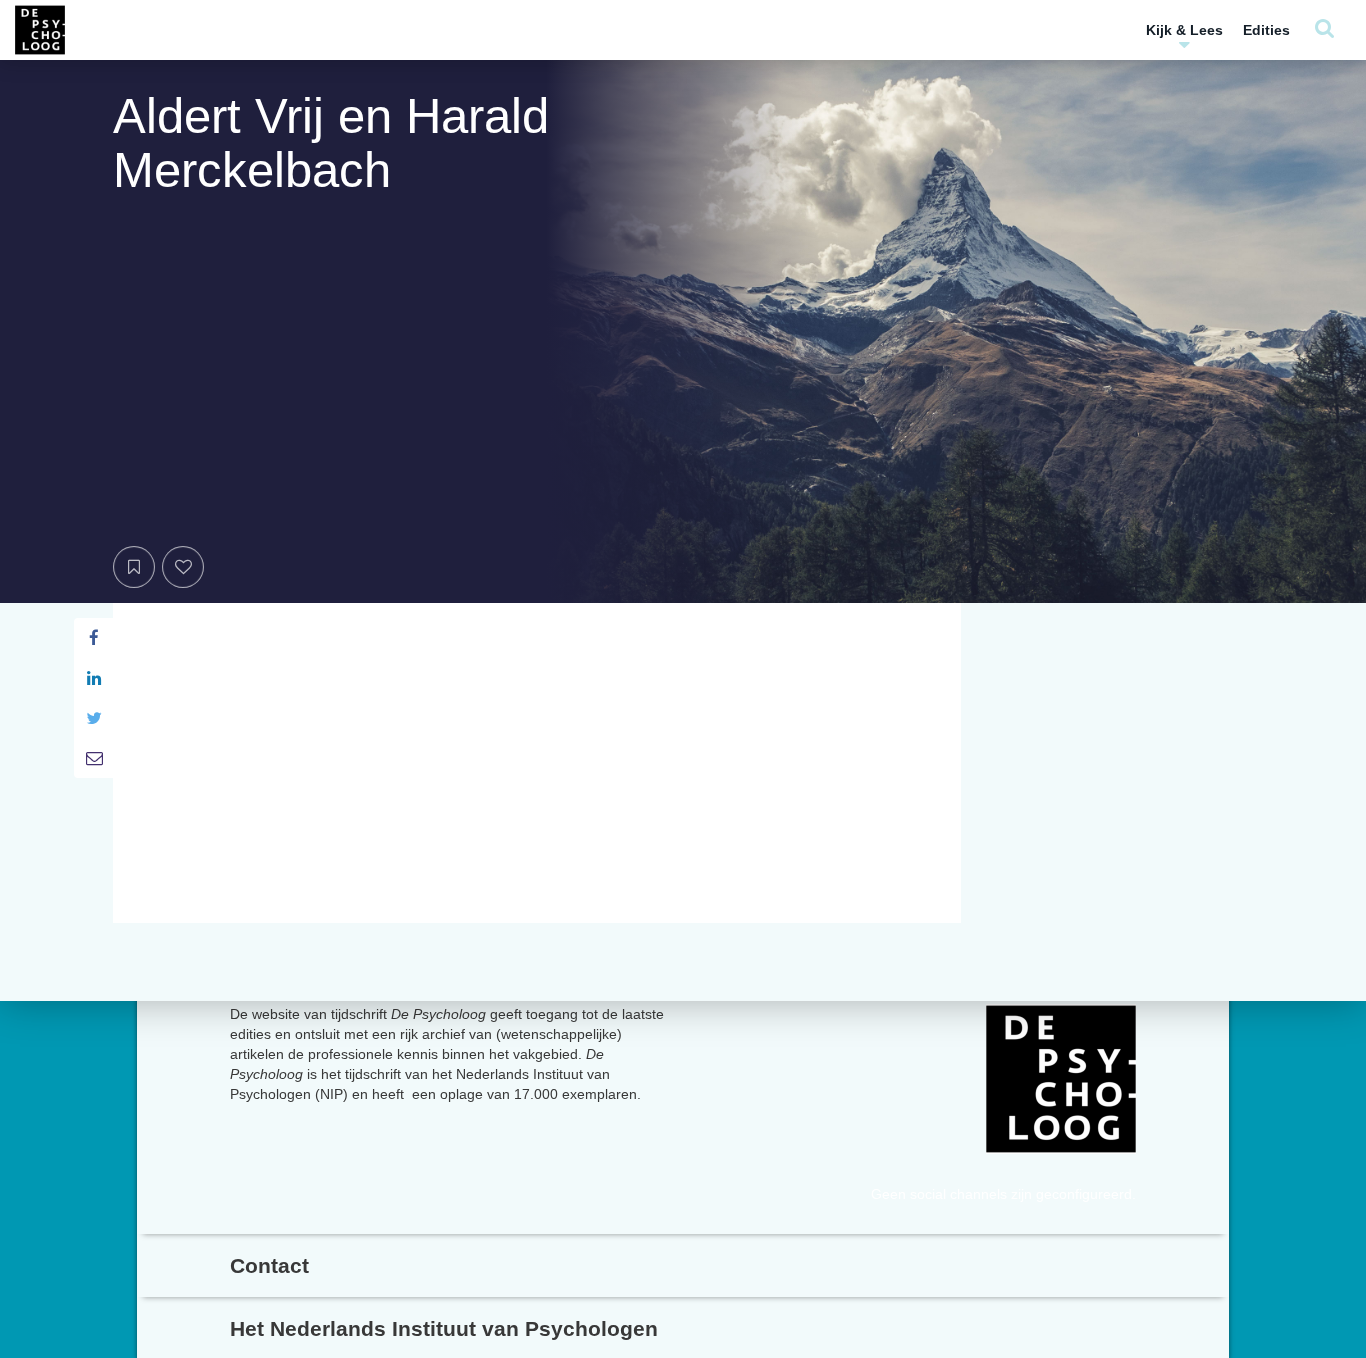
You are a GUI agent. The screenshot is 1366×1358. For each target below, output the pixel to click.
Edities (1266, 30)
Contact (269, 1265)
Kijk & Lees (1184, 30)
